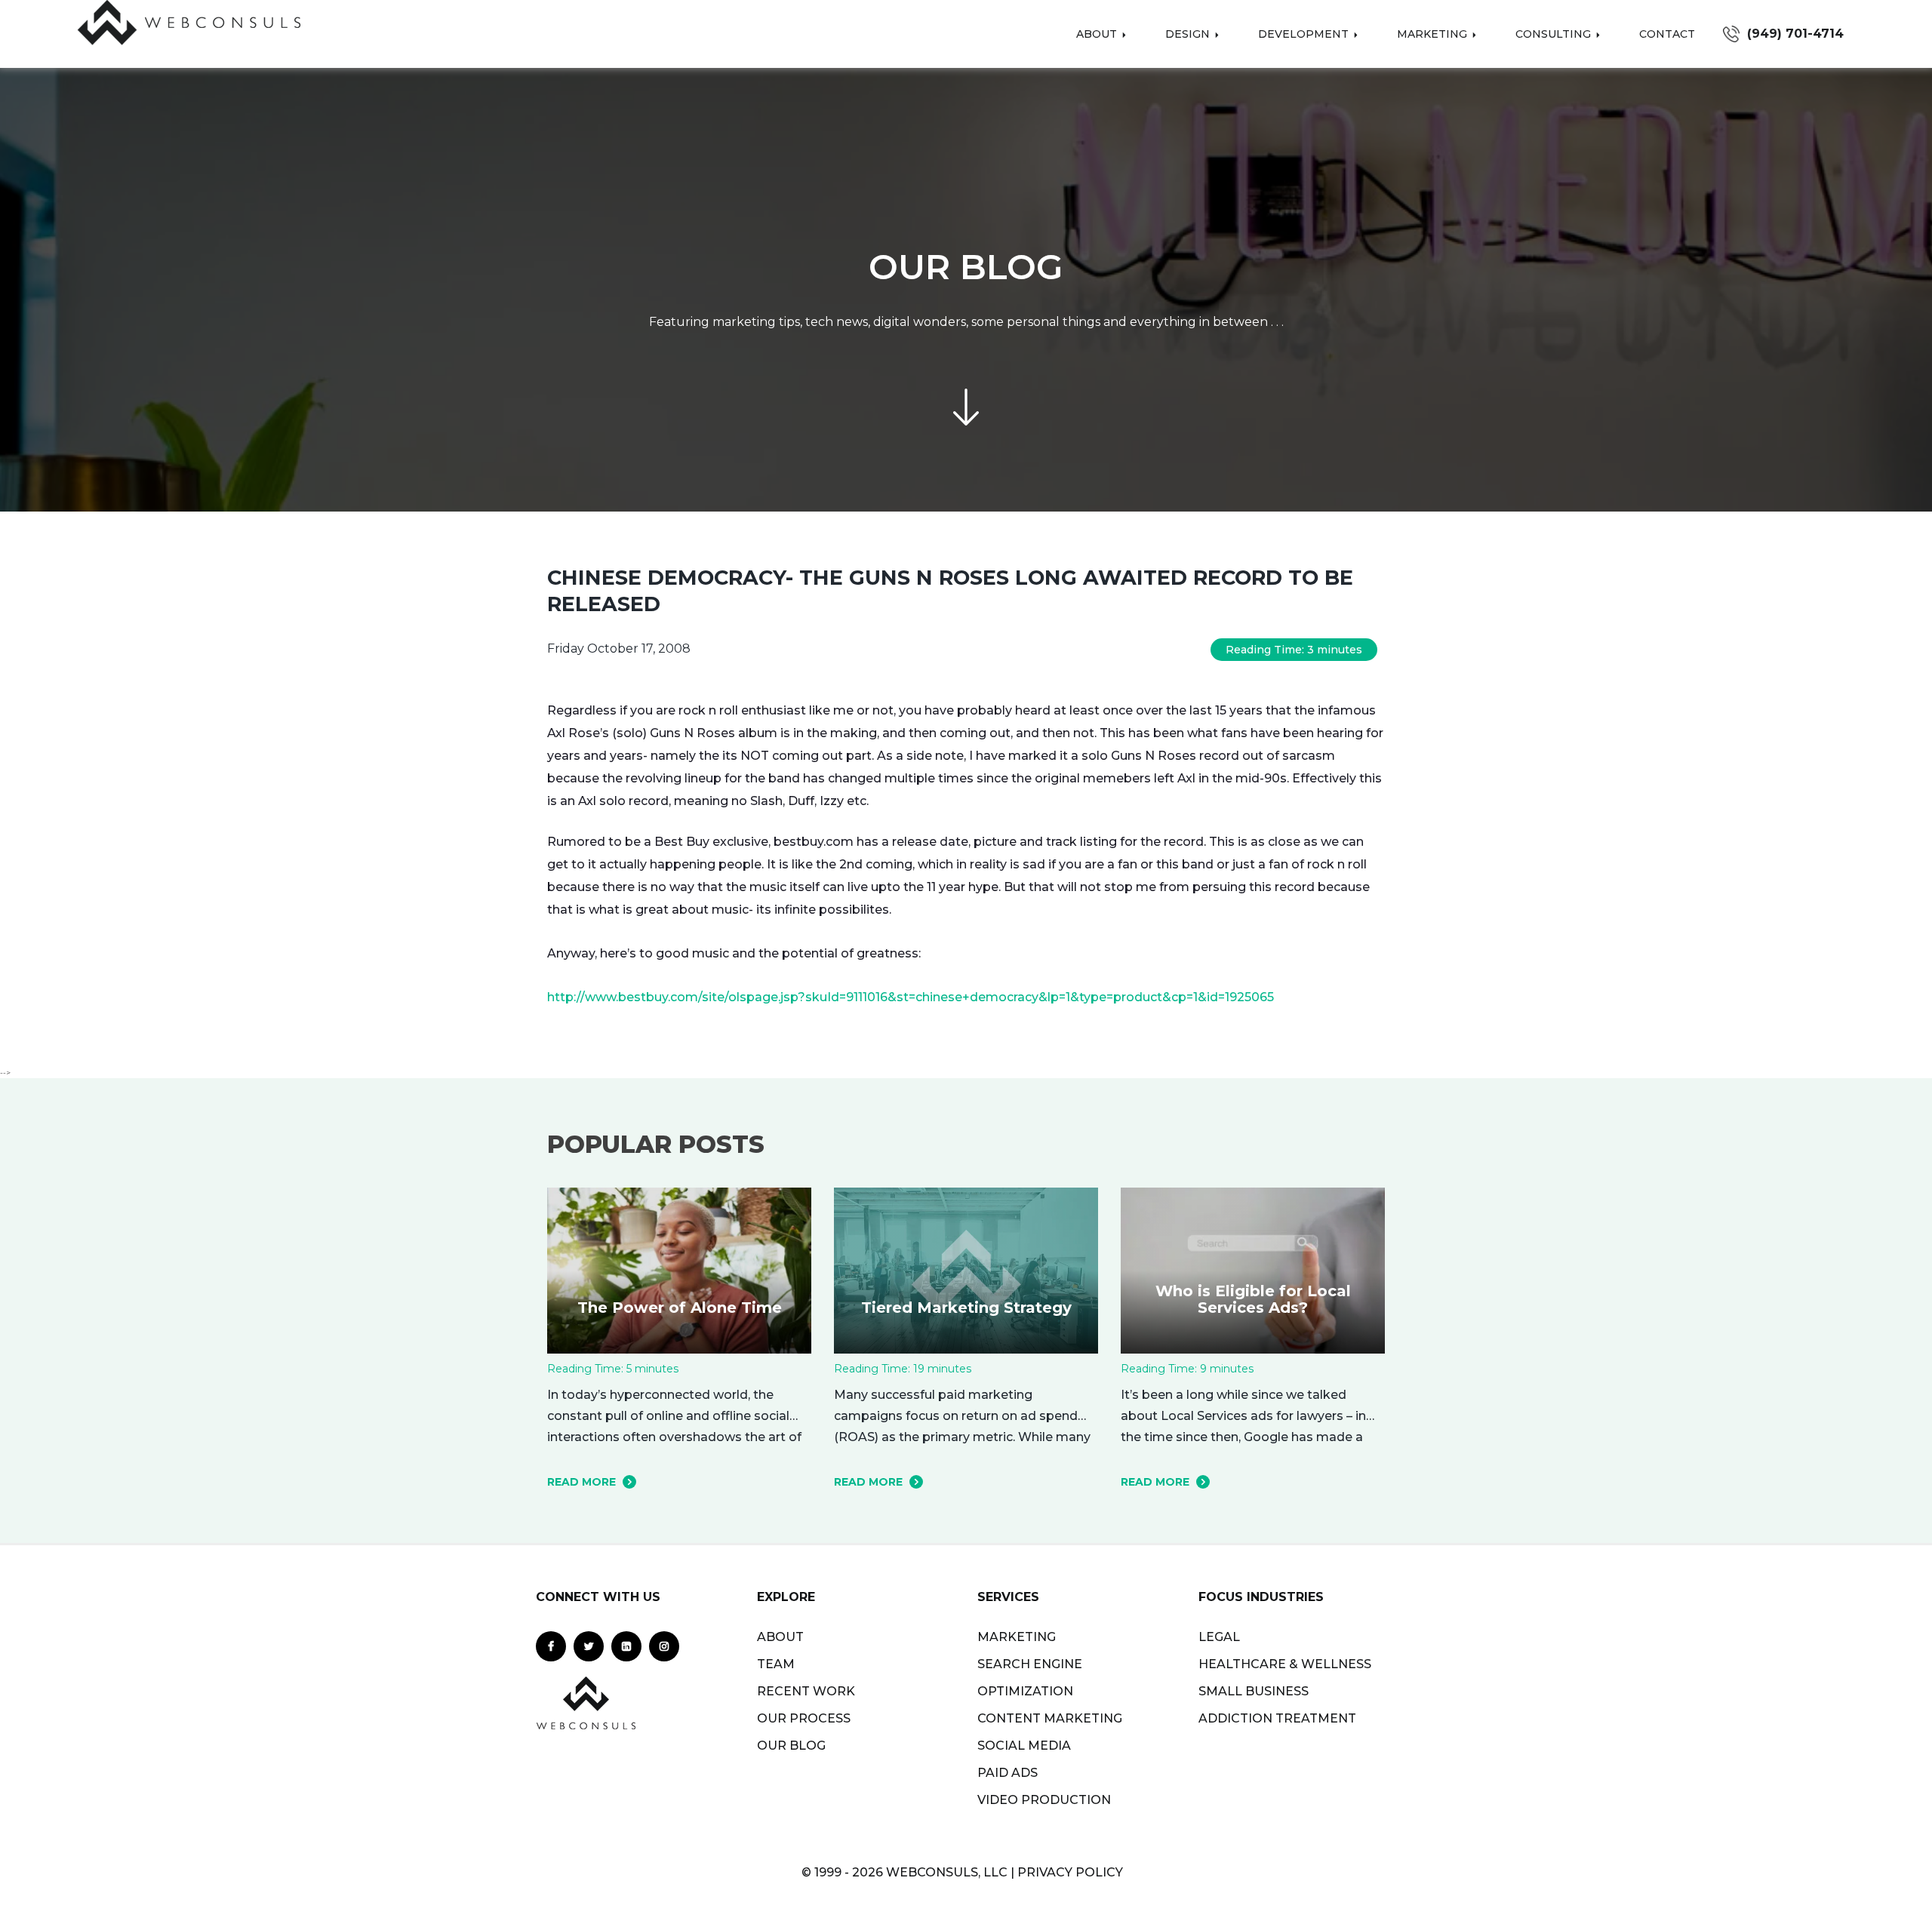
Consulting (1555, 34)
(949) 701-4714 (1795, 34)
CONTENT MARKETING (1050, 1718)
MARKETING (1017, 1637)
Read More (581, 1482)
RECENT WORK (806, 1691)
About (1098, 34)
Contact (1667, 34)
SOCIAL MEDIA (1024, 1746)
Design (1189, 34)
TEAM (776, 1664)
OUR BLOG (791, 1746)
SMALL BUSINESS (1254, 1691)
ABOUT (780, 1637)
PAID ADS (1008, 1773)
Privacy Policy (1070, 1872)
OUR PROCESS (804, 1718)
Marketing (1434, 34)
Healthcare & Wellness (1285, 1664)
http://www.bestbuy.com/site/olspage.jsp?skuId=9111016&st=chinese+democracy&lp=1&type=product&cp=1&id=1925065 (911, 997)
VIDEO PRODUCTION (1044, 1800)
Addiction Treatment (1277, 1718)
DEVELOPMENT (1305, 34)
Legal (1219, 1637)
